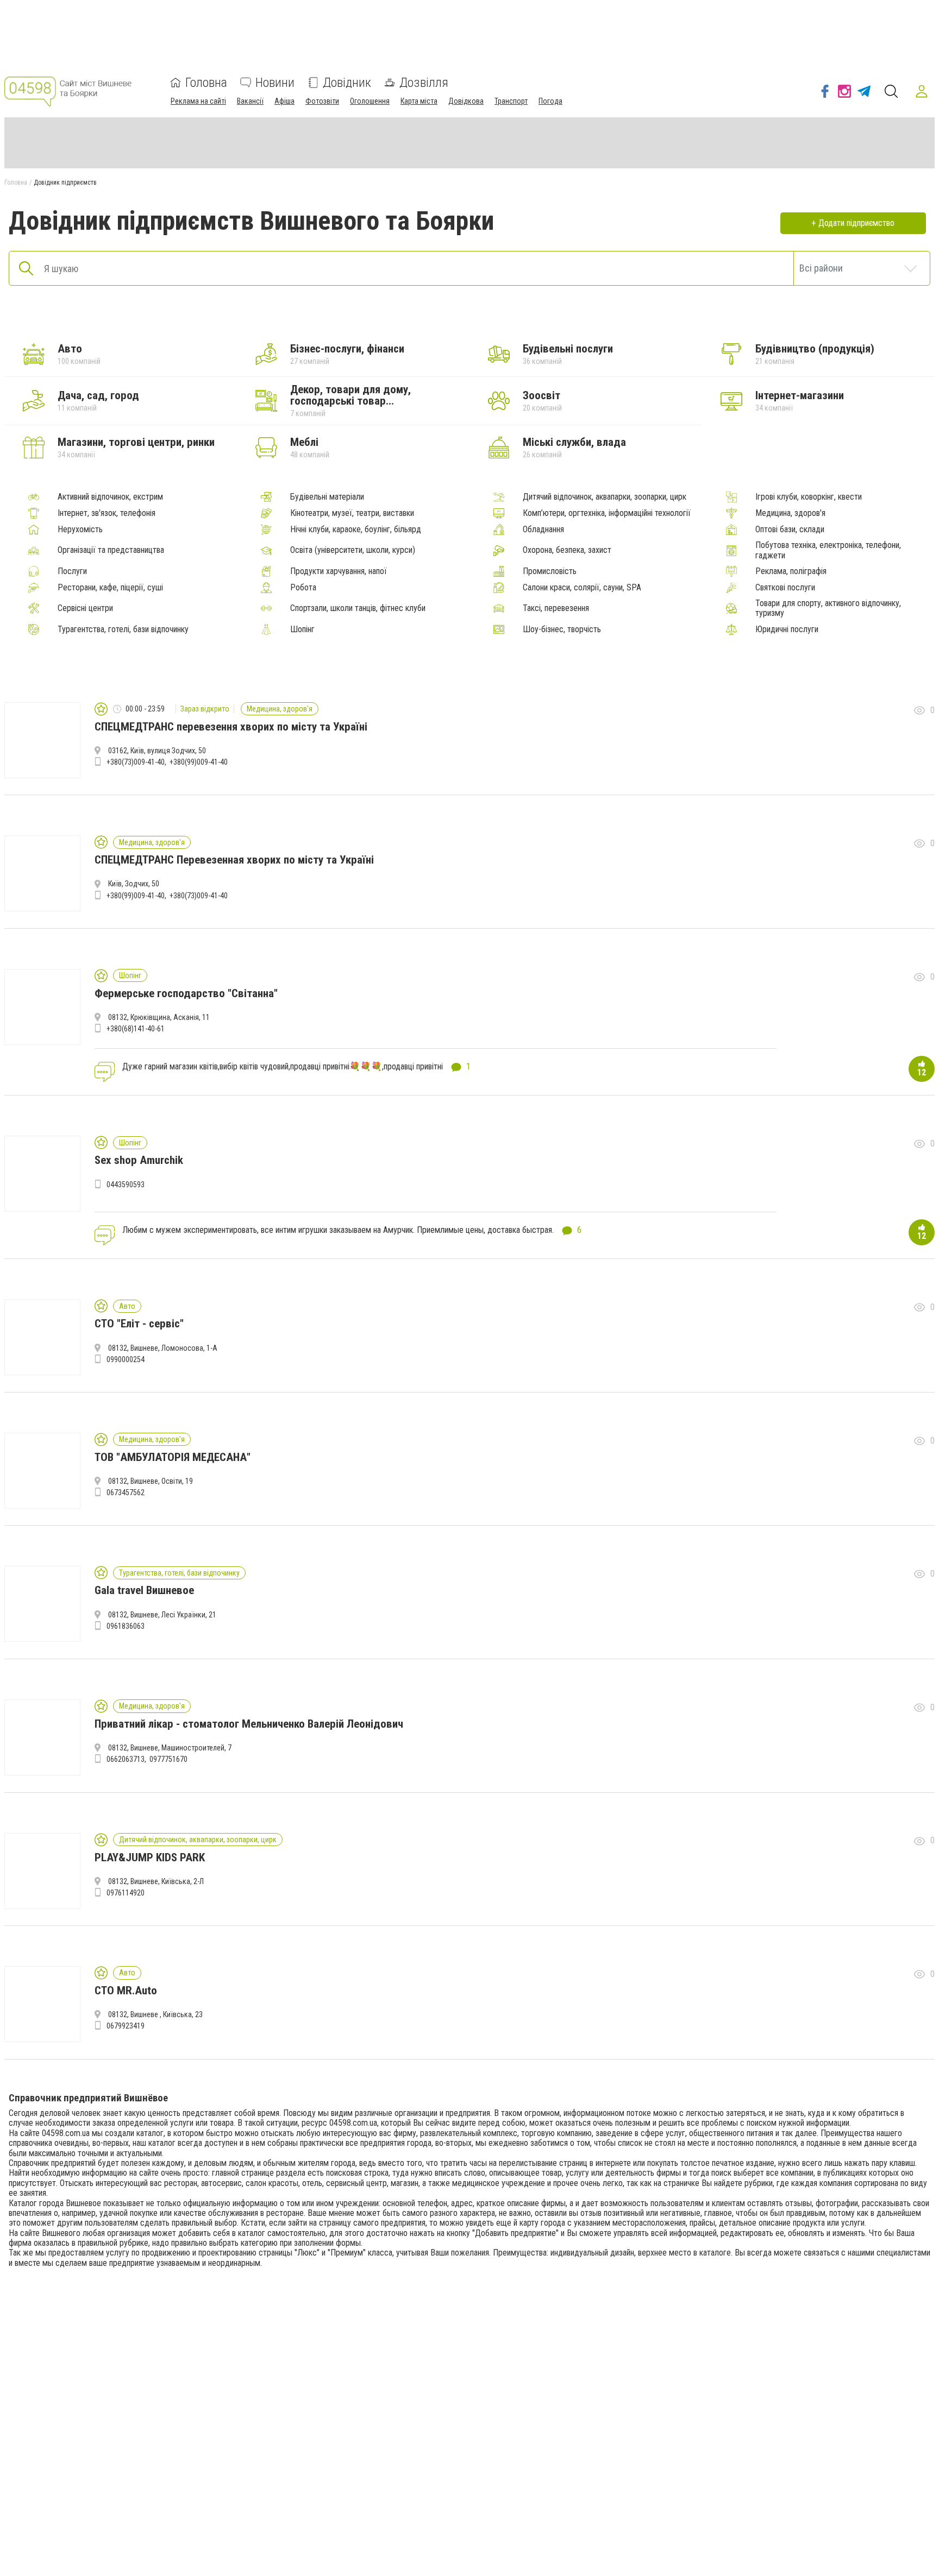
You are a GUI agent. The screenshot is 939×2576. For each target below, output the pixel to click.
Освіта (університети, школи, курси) (353, 550)
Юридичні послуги (787, 629)
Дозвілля (424, 83)
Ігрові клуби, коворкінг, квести (809, 497)
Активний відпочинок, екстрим (110, 497)
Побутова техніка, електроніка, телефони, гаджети (828, 550)
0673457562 (126, 1492)
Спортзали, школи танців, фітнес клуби (358, 608)
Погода (550, 101)
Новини (275, 83)
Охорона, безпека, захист (567, 550)
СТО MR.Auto (126, 1991)
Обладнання (543, 530)
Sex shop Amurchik (139, 1160)
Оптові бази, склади (790, 530)
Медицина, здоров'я (790, 513)
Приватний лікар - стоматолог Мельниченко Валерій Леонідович (249, 1724)
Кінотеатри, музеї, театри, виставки (352, 513)
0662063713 (126, 1759)
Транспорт (511, 101)
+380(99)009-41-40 (199, 762)
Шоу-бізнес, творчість (562, 629)
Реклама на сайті (198, 101)
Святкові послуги (785, 588)
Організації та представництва (111, 550)
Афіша (284, 101)
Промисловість (550, 571)
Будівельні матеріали (327, 497)
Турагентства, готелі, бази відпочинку (123, 629)
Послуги (72, 571)
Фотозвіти (322, 101)
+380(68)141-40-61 (136, 1029)
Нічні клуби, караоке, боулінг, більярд (356, 530)
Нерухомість (80, 530)
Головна (206, 83)
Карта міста (419, 101)
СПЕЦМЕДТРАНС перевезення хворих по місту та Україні (231, 727)
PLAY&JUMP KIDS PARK (150, 1857)
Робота (303, 588)
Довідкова (466, 101)
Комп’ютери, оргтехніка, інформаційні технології (607, 513)
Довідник (347, 83)
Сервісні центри (85, 608)
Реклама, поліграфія (791, 571)
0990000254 (126, 1359)
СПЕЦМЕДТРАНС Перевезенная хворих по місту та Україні (234, 860)
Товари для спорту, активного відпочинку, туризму (828, 608)
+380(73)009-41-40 (136, 762)
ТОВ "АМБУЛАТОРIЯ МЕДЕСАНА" (173, 1457)
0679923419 (126, 2026)
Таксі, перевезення (556, 608)
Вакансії (250, 101)
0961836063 (126, 1626)
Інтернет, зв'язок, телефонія (107, 513)
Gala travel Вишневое (144, 1590)
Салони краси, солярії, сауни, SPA (582, 588)
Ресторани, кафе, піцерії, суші (110, 588)
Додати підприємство (856, 223)
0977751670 (168, 1759)
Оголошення (370, 101)
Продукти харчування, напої (339, 571)
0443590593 (126, 1185)
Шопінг (302, 629)
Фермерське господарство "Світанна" (186, 993)
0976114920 (126, 1893)
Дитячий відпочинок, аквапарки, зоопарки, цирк (605, 497)
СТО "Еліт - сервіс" (139, 1324)
